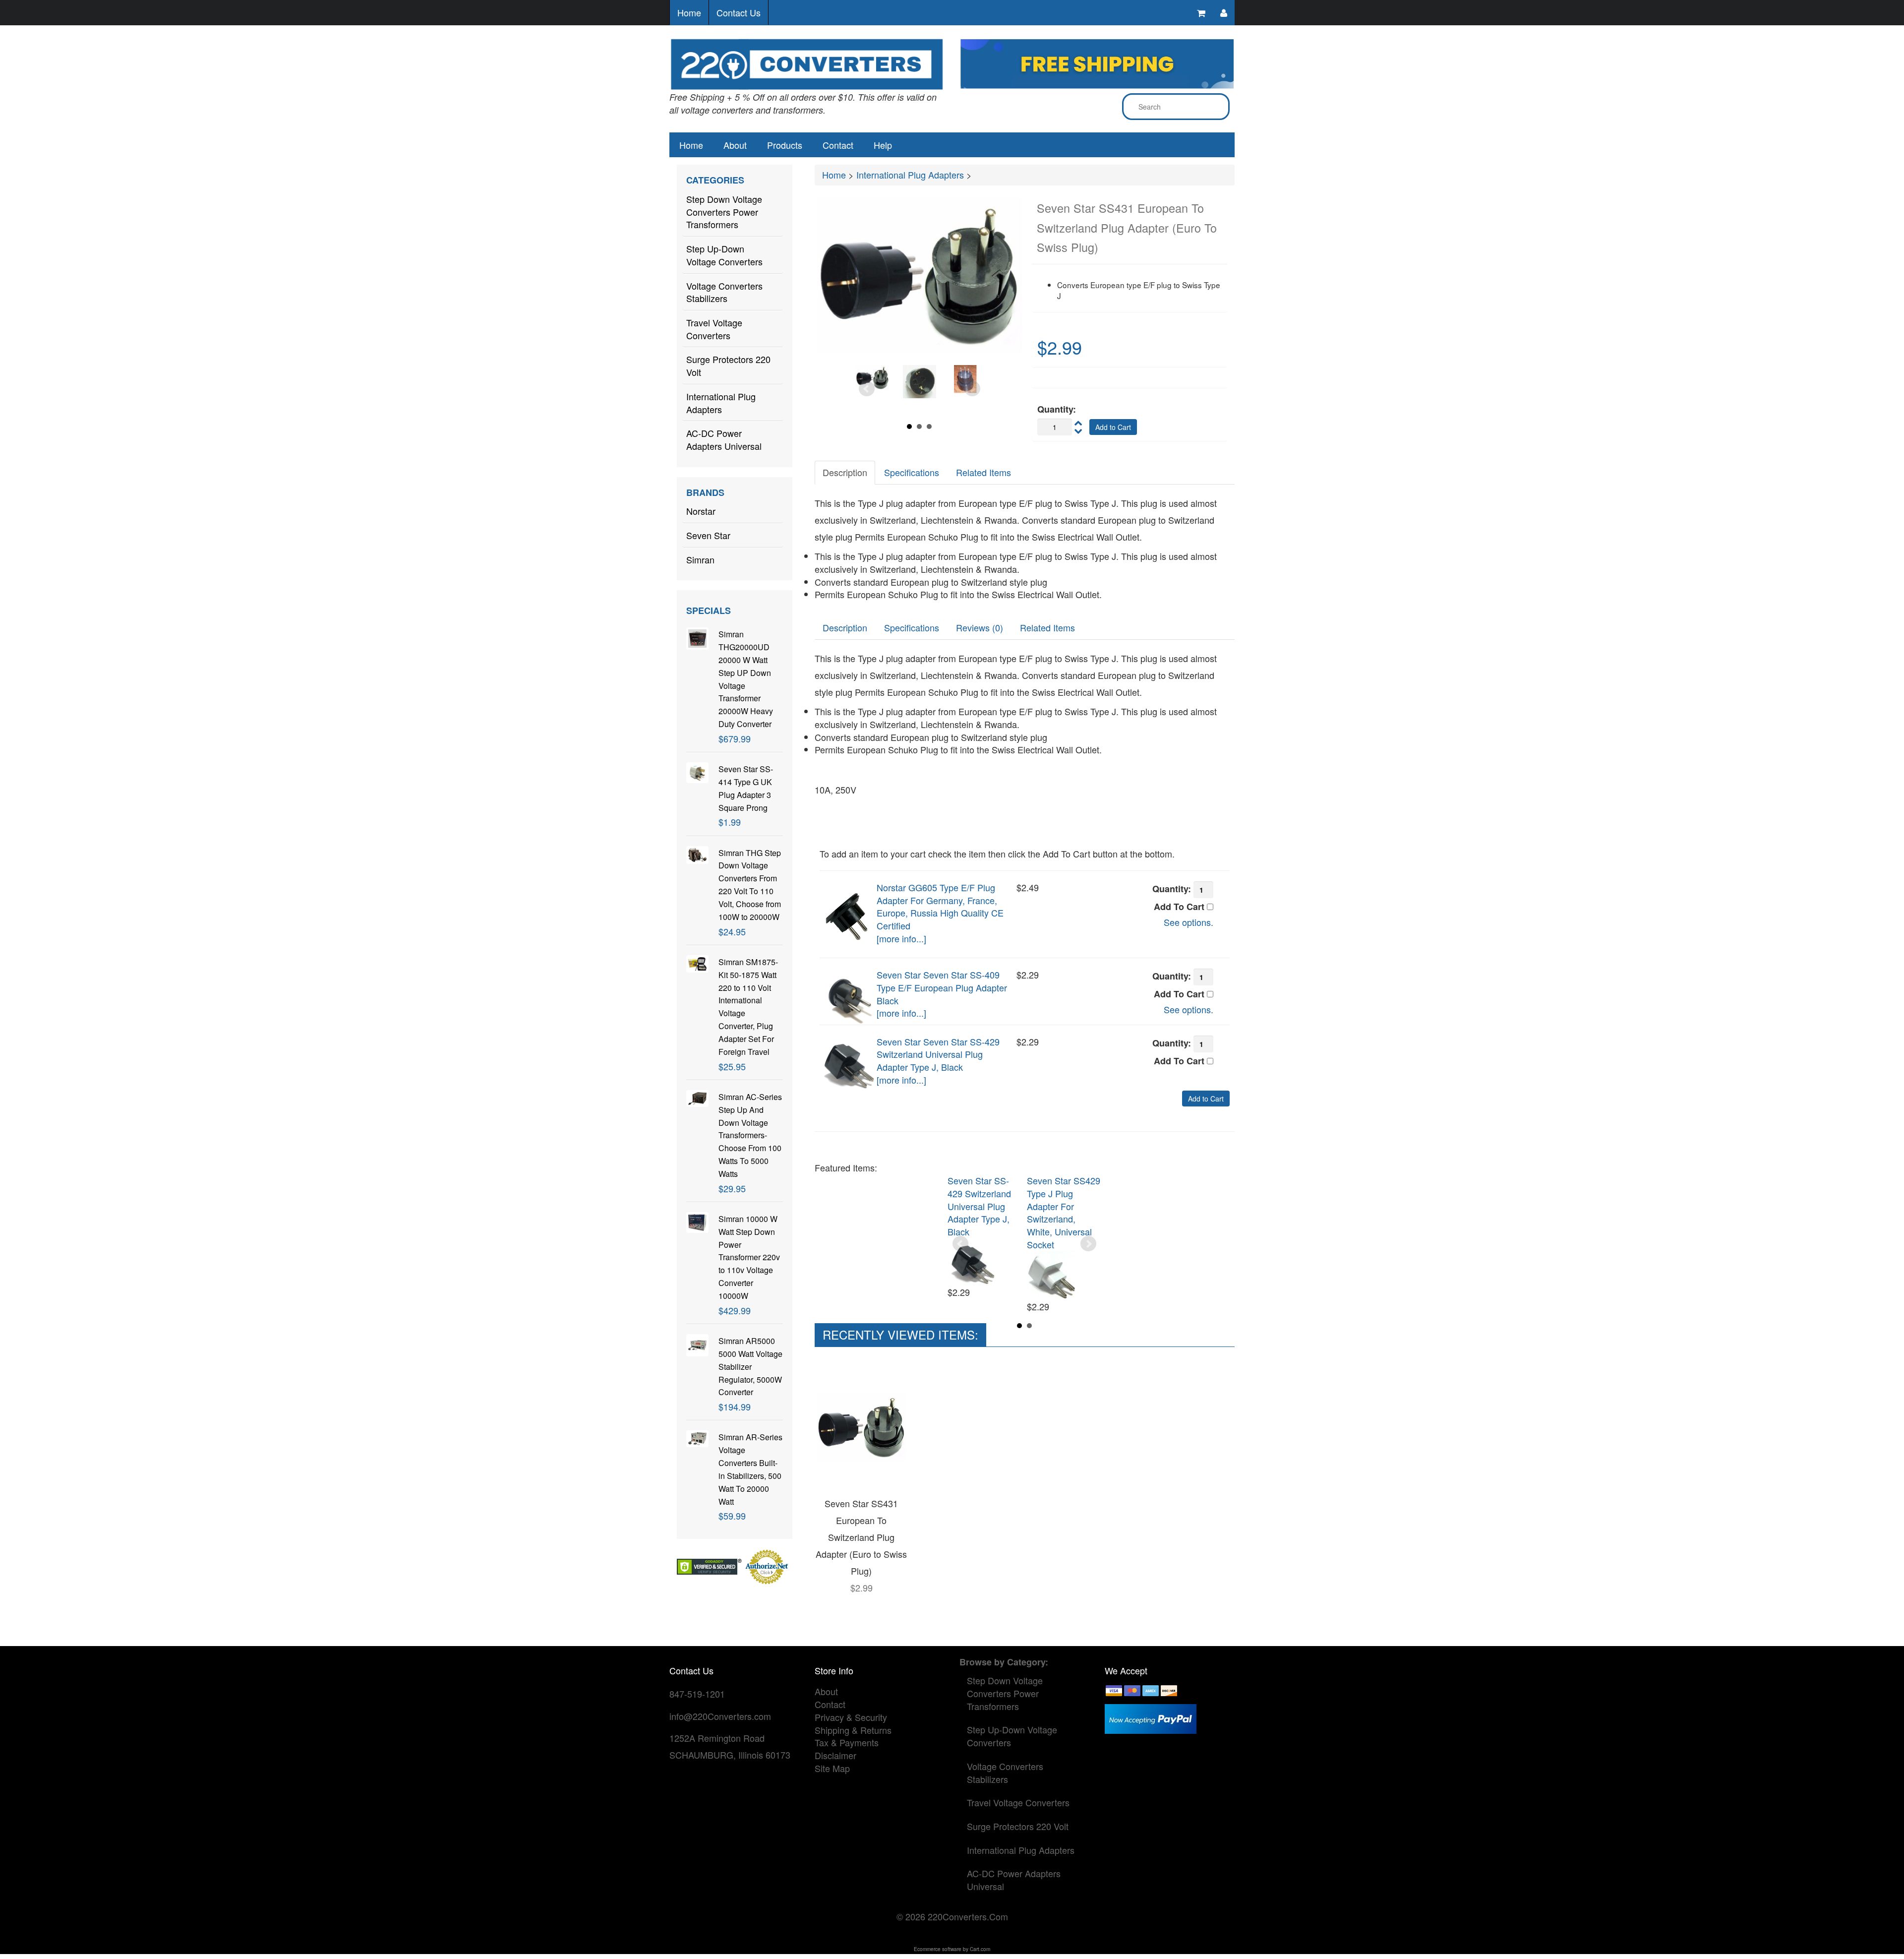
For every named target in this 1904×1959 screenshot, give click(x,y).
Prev (867, 389)
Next (972, 389)
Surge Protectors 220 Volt (728, 366)
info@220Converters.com (720, 1716)
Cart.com (980, 1949)
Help (883, 145)
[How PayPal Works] (1151, 1717)
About (735, 145)
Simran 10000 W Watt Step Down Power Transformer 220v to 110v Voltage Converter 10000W (749, 1257)
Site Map (832, 1768)
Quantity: (1057, 409)
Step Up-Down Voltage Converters (724, 255)
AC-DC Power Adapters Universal (724, 439)
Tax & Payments (847, 1742)
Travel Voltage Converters (714, 329)
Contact (838, 145)
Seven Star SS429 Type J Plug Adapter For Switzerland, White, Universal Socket (1064, 1212)
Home (689, 12)
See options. (1189, 922)
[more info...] (901, 938)
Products (785, 145)
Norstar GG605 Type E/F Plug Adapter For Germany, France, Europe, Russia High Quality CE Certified (940, 906)
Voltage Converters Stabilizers (724, 292)
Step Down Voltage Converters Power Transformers (724, 212)
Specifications (912, 472)
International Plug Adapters (721, 403)
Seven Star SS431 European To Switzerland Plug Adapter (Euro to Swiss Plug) (861, 1537)
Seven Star (708, 535)
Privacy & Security (851, 1717)
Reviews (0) (980, 627)
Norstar (701, 511)
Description (845, 472)
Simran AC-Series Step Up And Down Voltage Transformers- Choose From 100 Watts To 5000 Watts (750, 1135)
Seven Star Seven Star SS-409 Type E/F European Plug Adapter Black (942, 987)
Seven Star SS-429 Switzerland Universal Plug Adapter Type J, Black (979, 1206)
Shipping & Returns (853, 1730)
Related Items (983, 472)
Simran (700, 559)
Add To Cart (1180, 907)
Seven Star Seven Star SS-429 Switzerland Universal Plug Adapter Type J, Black (938, 1054)
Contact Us (739, 12)
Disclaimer (835, 1755)
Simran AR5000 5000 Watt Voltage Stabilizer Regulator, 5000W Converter (750, 1366)
